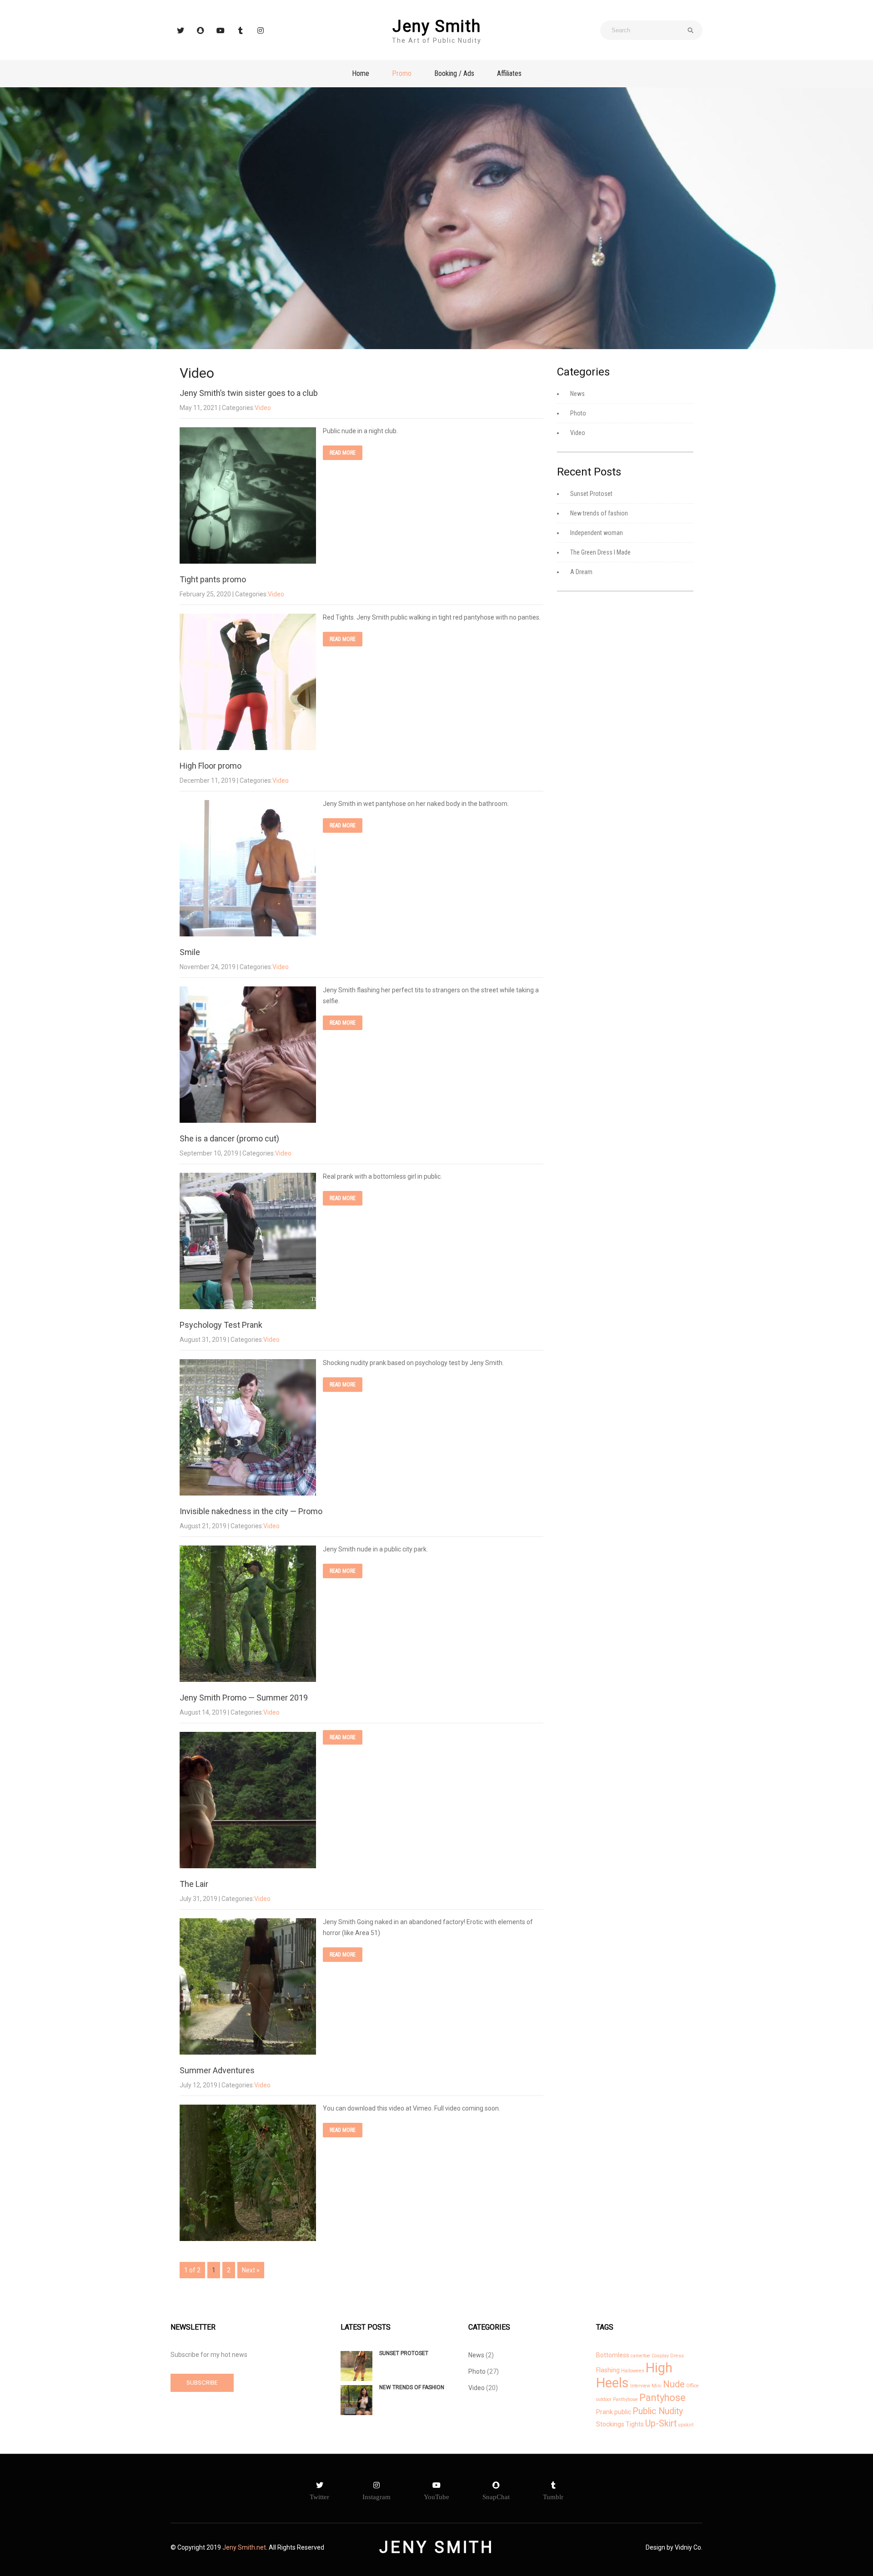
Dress (677, 2356)
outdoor (604, 2399)
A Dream (581, 572)
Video (263, 408)
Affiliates (509, 73)
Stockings (610, 2424)
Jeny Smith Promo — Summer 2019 (244, 1698)
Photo (578, 413)
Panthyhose (625, 2399)
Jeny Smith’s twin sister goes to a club (249, 393)
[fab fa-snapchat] (201, 30)
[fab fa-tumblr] (241, 30)
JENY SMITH (437, 2547)
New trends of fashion (599, 513)
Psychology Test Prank (221, 1325)
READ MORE (343, 453)
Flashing (608, 2370)
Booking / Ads (454, 73)
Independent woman (597, 533)
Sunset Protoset (591, 494)
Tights (635, 2424)
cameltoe (640, 2356)
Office (692, 2386)
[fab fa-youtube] (221, 30)
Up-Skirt (661, 2423)
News (577, 394)
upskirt (686, 2425)
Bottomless (613, 2355)
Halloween (633, 2371)
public (623, 2412)
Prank (605, 2412)
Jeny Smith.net (244, 2547)
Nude (674, 2384)
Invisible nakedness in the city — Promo (251, 1511)
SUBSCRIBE (202, 2383)
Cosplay (660, 2356)
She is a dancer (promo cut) (229, 1138)
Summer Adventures (217, 2070)
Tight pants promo (213, 579)
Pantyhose (662, 2398)
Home (361, 73)
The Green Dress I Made (600, 552)
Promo (402, 73)
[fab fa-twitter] (181, 30)
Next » (251, 2270)
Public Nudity (658, 2411)
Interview (640, 2386)
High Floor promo (211, 766)
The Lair (194, 1884)
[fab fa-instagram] (261, 30)
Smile (190, 952)
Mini (657, 2386)
